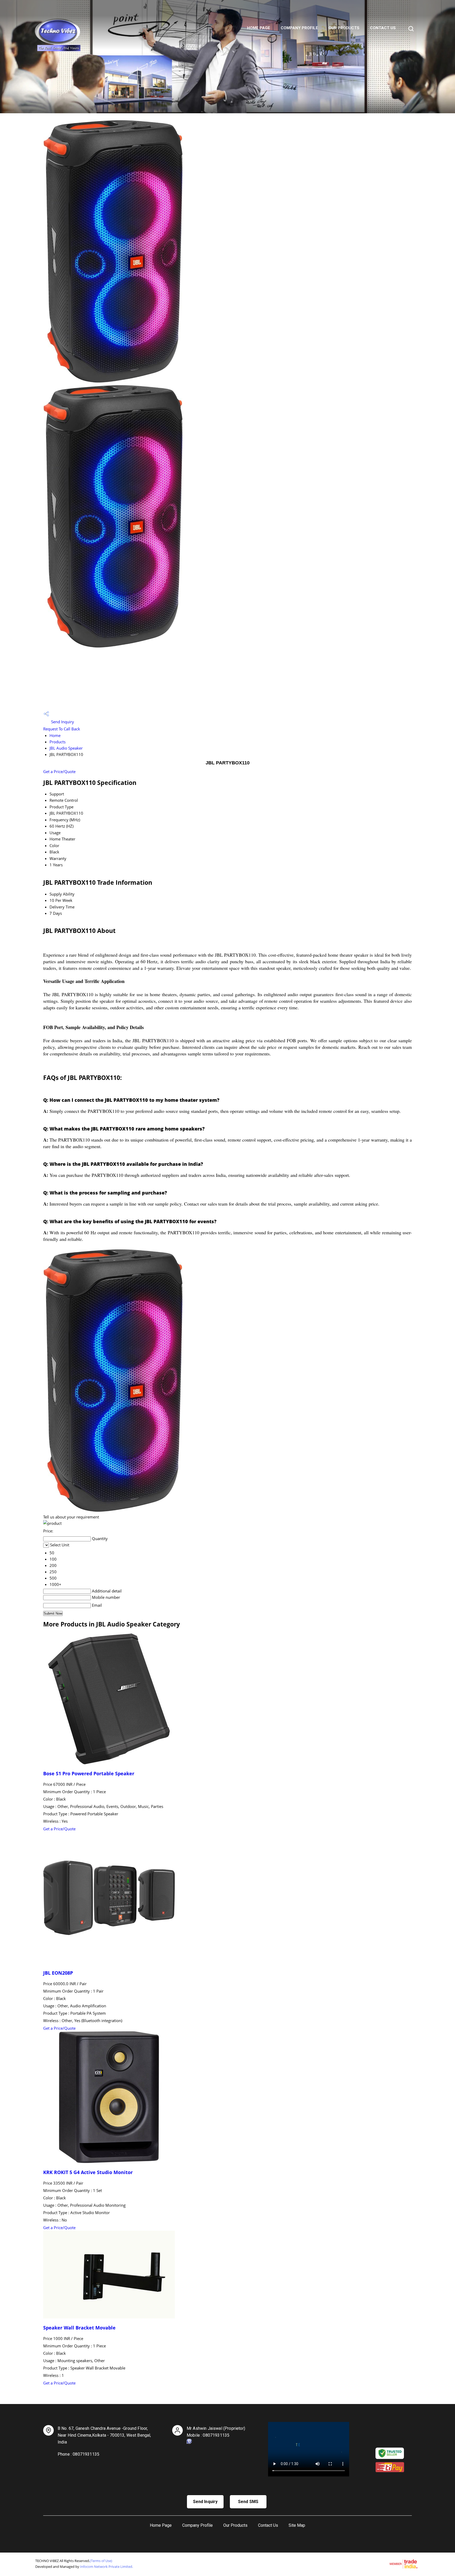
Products (58, 742)
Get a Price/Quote (59, 771)
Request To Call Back (62, 729)
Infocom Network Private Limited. (107, 2567)
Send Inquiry (62, 722)
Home (55, 735)
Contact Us (383, 28)
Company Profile (299, 28)
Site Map (297, 2525)
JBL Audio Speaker (66, 748)
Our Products (344, 28)
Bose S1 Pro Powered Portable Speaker (89, 1773)
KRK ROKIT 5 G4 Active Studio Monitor (88, 2172)
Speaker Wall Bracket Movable (79, 2328)
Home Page (259, 28)
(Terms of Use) (101, 2561)
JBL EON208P (58, 1973)
